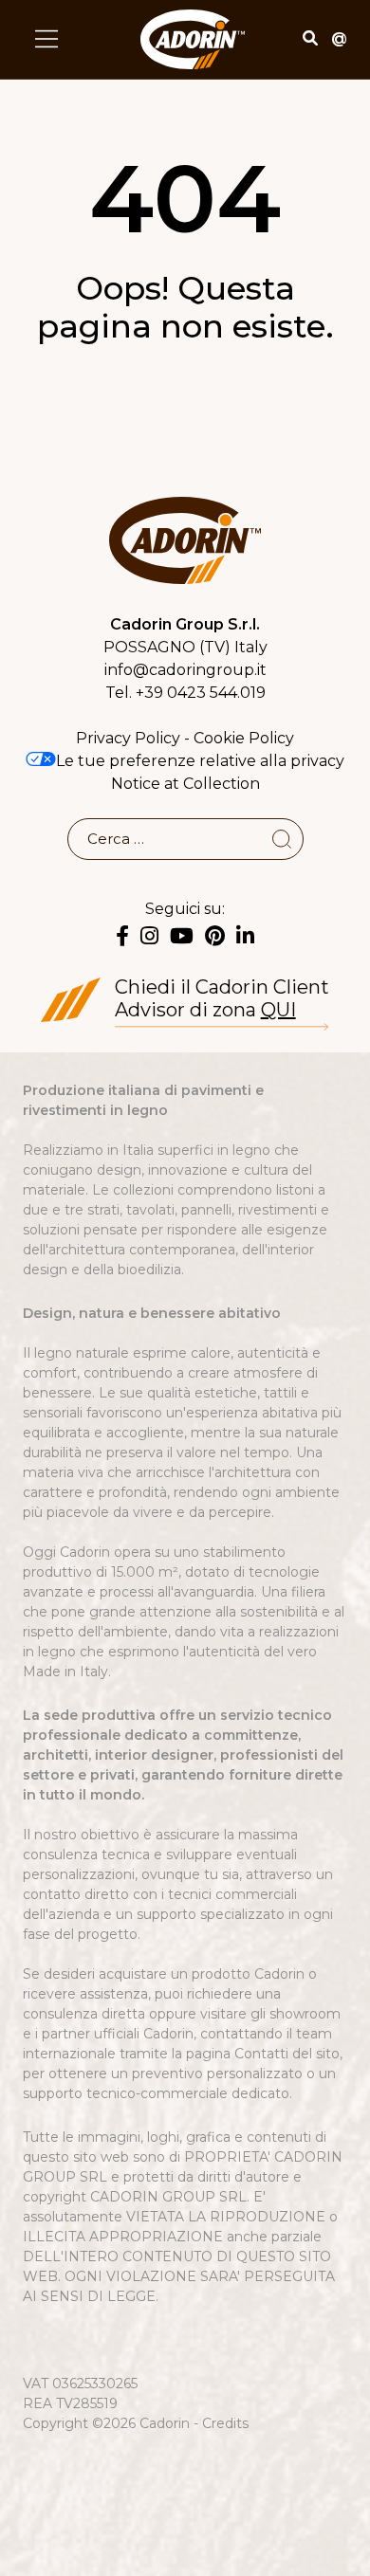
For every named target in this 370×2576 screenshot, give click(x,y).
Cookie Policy (244, 738)
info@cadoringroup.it (185, 670)
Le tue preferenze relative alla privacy (200, 761)
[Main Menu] (46, 39)
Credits (225, 2423)
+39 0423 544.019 (201, 693)
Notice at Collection (185, 784)
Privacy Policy (128, 738)
